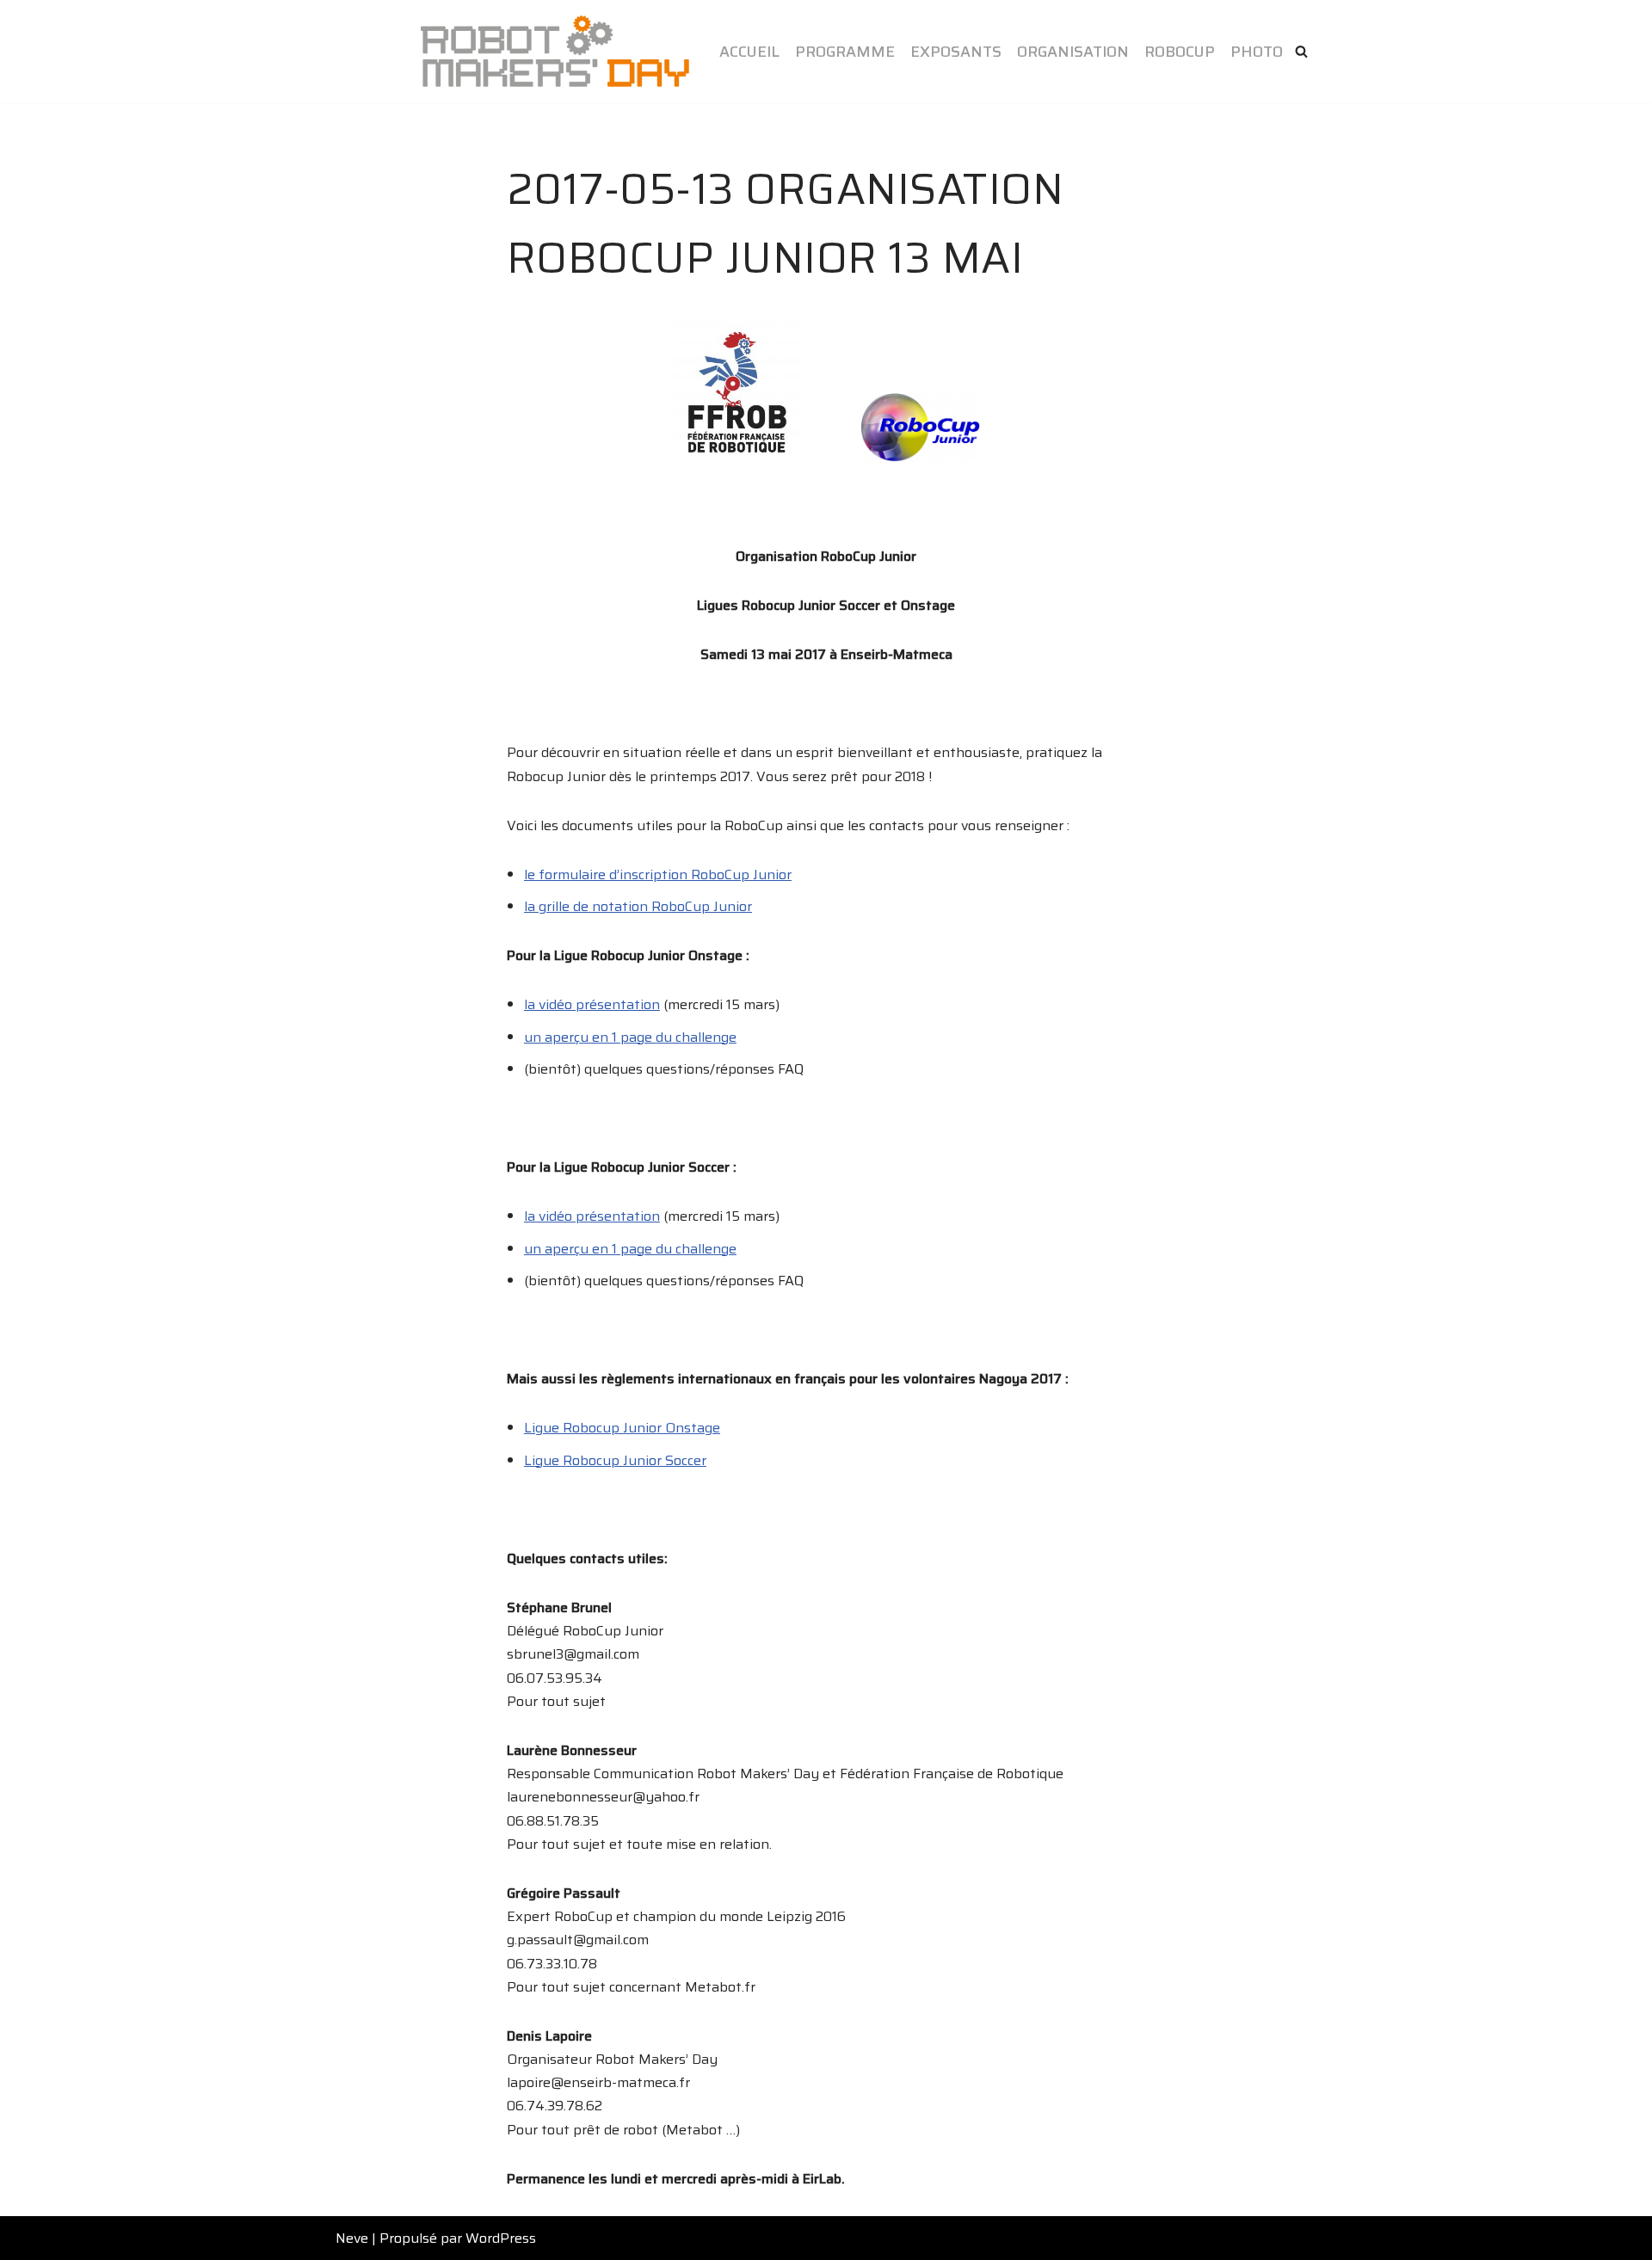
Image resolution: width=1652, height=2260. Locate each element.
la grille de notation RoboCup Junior (638, 906)
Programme (845, 52)
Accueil (749, 52)
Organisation (1073, 52)
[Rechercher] (1301, 51)
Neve (352, 2238)
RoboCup (1180, 52)
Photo (1257, 52)
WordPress (501, 2238)
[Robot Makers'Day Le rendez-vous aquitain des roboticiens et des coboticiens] (555, 52)
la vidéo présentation (592, 1004)
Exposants (956, 52)
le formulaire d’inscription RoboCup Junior (658, 874)
